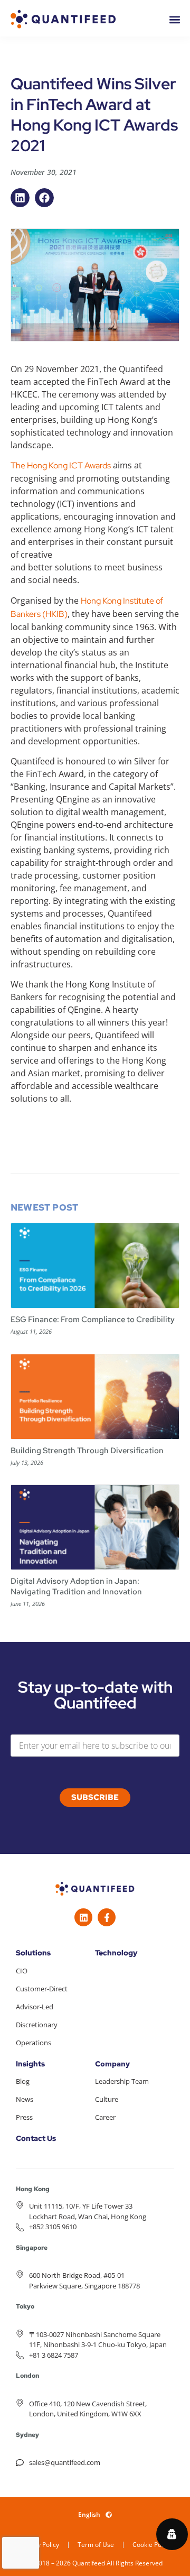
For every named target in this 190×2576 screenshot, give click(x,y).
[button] (20, 198)
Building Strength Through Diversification (87, 1451)
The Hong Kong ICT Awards (61, 465)
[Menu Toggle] (175, 20)
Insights (30, 2064)
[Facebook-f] (107, 1917)
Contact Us (36, 2138)
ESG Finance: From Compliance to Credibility (93, 1319)
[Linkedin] (83, 1917)
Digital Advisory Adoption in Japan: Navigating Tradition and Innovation (76, 1586)
